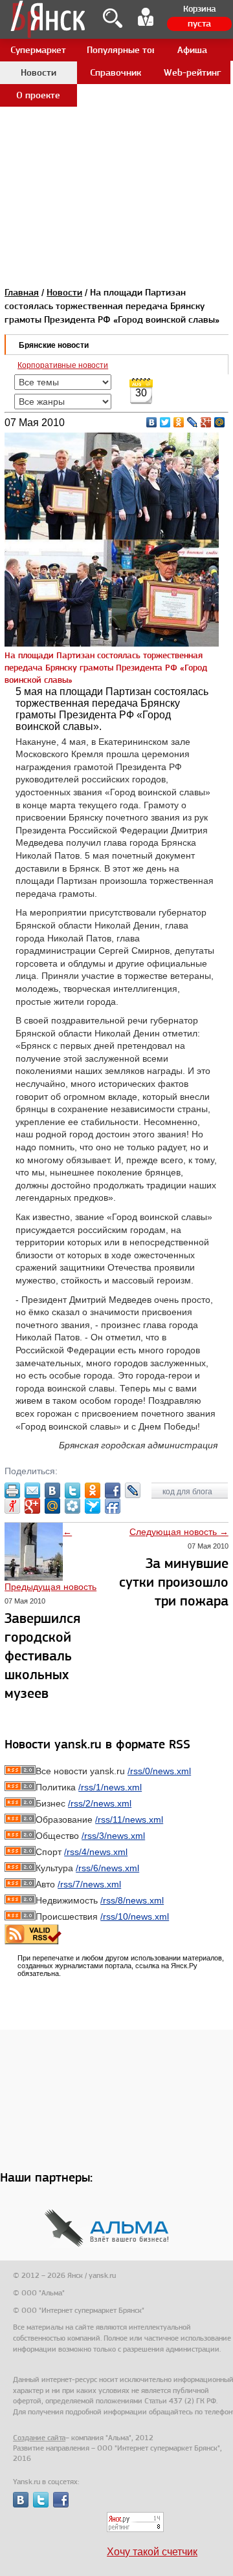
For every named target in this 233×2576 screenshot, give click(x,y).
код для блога (188, 1492)
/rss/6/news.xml (107, 1868)
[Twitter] (165, 422)
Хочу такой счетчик (152, 2552)
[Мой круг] (72, 1506)
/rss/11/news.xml (129, 1819)
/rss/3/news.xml (113, 1836)
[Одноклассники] (179, 422)
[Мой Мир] (220, 422)
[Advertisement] (116, 116)
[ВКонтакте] (152, 422)
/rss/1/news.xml (110, 1787)
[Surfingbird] (93, 1506)
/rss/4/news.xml (96, 1852)
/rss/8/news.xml (132, 1900)
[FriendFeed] (113, 1506)
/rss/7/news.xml (89, 1884)
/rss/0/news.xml (159, 1771)
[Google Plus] (206, 422)
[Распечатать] (12, 1490)
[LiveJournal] (193, 422)
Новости (64, 292)
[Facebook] (113, 1490)
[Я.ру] (12, 1506)
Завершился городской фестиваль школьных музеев (42, 1656)
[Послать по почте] (32, 1490)
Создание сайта (39, 2438)
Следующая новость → (179, 1532)
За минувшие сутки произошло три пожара (174, 1582)
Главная (22, 292)
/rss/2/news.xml (100, 1803)
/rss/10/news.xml (135, 1916)
